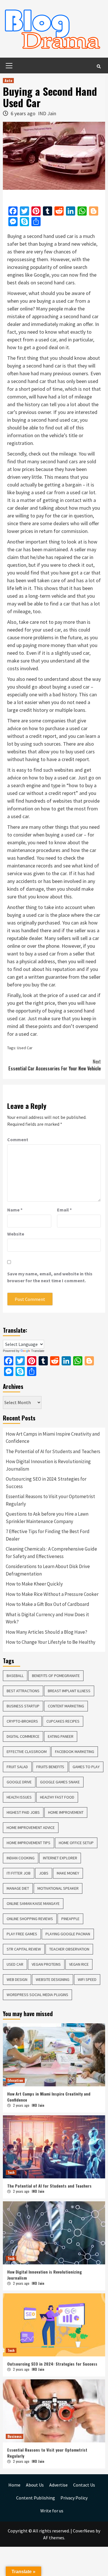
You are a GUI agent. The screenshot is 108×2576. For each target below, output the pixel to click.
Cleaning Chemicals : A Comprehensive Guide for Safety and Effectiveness (51, 1553)
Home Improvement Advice (31, 1828)
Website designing (53, 1979)
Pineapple (70, 1919)
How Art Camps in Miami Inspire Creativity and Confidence (53, 1438)
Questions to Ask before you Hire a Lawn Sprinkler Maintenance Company (47, 1518)
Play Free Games (22, 1934)
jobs (44, 1873)
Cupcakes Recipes (63, 1721)
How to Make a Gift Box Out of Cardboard (48, 1604)
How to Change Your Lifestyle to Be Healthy (51, 1642)
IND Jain (47, 113)
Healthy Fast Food (57, 1797)
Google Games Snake (60, 1782)
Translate (38, 1351)
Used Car (25, 1048)
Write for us (52, 2511)
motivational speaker (58, 1888)
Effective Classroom (27, 1752)
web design (17, 1979)
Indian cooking (21, 1858)
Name (15, 1210)
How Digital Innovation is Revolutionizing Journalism (48, 1465)
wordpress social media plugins (37, 1995)
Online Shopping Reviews (30, 1919)
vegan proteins (46, 1964)
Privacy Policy (74, 2498)
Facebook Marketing (75, 1752)
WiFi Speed (87, 1979)
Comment (18, 1140)
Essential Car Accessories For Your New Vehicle (55, 1065)
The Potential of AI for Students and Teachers (53, 1451)
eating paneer (61, 1736)
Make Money (68, 1873)
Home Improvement (66, 1812)
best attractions (23, 1691)
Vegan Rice (79, 1964)
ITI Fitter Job (19, 1873)
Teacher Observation (69, 1949)
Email (64, 1210)
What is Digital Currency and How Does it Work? (47, 1618)
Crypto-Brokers (22, 1721)
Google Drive (19, 1782)
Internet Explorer (60, 1858)
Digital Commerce (23, 1736)
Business (15, 2436)
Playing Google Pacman (68, 1934)
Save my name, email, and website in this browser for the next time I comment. (50, 1277)
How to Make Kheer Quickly (34, 1584)
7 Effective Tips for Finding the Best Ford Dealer (48, 1535)
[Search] (99, 66)
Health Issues (19, 1797)
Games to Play (86, 1767)
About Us (35, 2485)
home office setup (76, 1843)
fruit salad (17, 1767)
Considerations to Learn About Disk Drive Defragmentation (48, 1570)
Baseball (15, 1676)
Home (14, 2485)
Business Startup (23, 1706)
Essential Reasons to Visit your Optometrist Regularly (50, 1500)
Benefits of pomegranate (56, 1676)
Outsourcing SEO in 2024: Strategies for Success (46, 1483)
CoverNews (84, 2531)
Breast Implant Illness (69, 1691)
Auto (8, 80)
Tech (11, 2172)
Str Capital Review (24, 1949)
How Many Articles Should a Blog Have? (47, 1632)
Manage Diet (18, 1888)
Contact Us (84, 2485)
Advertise (58, 2485)
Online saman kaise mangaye (33, 1903)
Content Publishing (36, 2498)
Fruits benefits (50, 1767)
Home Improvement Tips (29, 1843)
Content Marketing (66, 1706)
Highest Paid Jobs (23, 1812)
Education (15, 2080)
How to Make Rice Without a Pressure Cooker (52, 1594)
